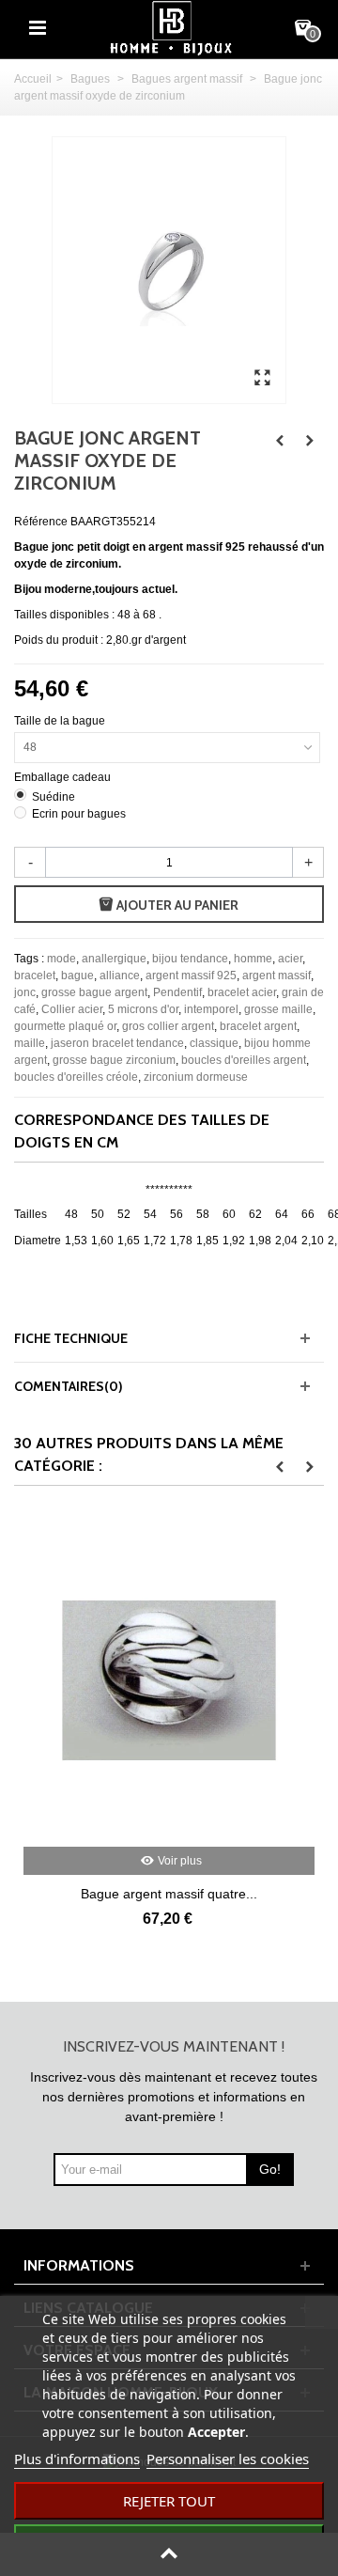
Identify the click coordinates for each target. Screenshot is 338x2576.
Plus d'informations (77, 2459)
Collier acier (72, 1009)
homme (253, 959)
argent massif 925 (191, 976)
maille (30, 1043)
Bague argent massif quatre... (169, 1894)
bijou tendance (190, 959)
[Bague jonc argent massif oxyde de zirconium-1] (262, 379)
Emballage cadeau (64, 777)
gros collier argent (168, 1026)
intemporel (211, 1009)
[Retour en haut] (169, 2554)
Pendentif (177, 992)
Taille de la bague (61, 721)
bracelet (35, 976)
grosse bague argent (94, 992)
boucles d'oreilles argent (244, 1060)
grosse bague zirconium (114, 1060)
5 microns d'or (143, 1009)
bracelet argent (258, 1026)
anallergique (114, 959)
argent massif (277, 976)
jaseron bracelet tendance (117, 1043)
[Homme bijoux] (171, 27)
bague (77, 976)
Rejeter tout (169, 2501)
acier (290, 959)
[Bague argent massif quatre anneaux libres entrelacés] (169, 1680)
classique (214, 1043)
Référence (41, 522)
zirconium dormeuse (196, 1077)
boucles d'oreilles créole (76, 1077)
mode (61, 959)
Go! (270, 2169)
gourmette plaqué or (65, 1026)
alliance (120, 976)
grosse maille (278, 1009)
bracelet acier (242, 992)
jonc (25, 992)
